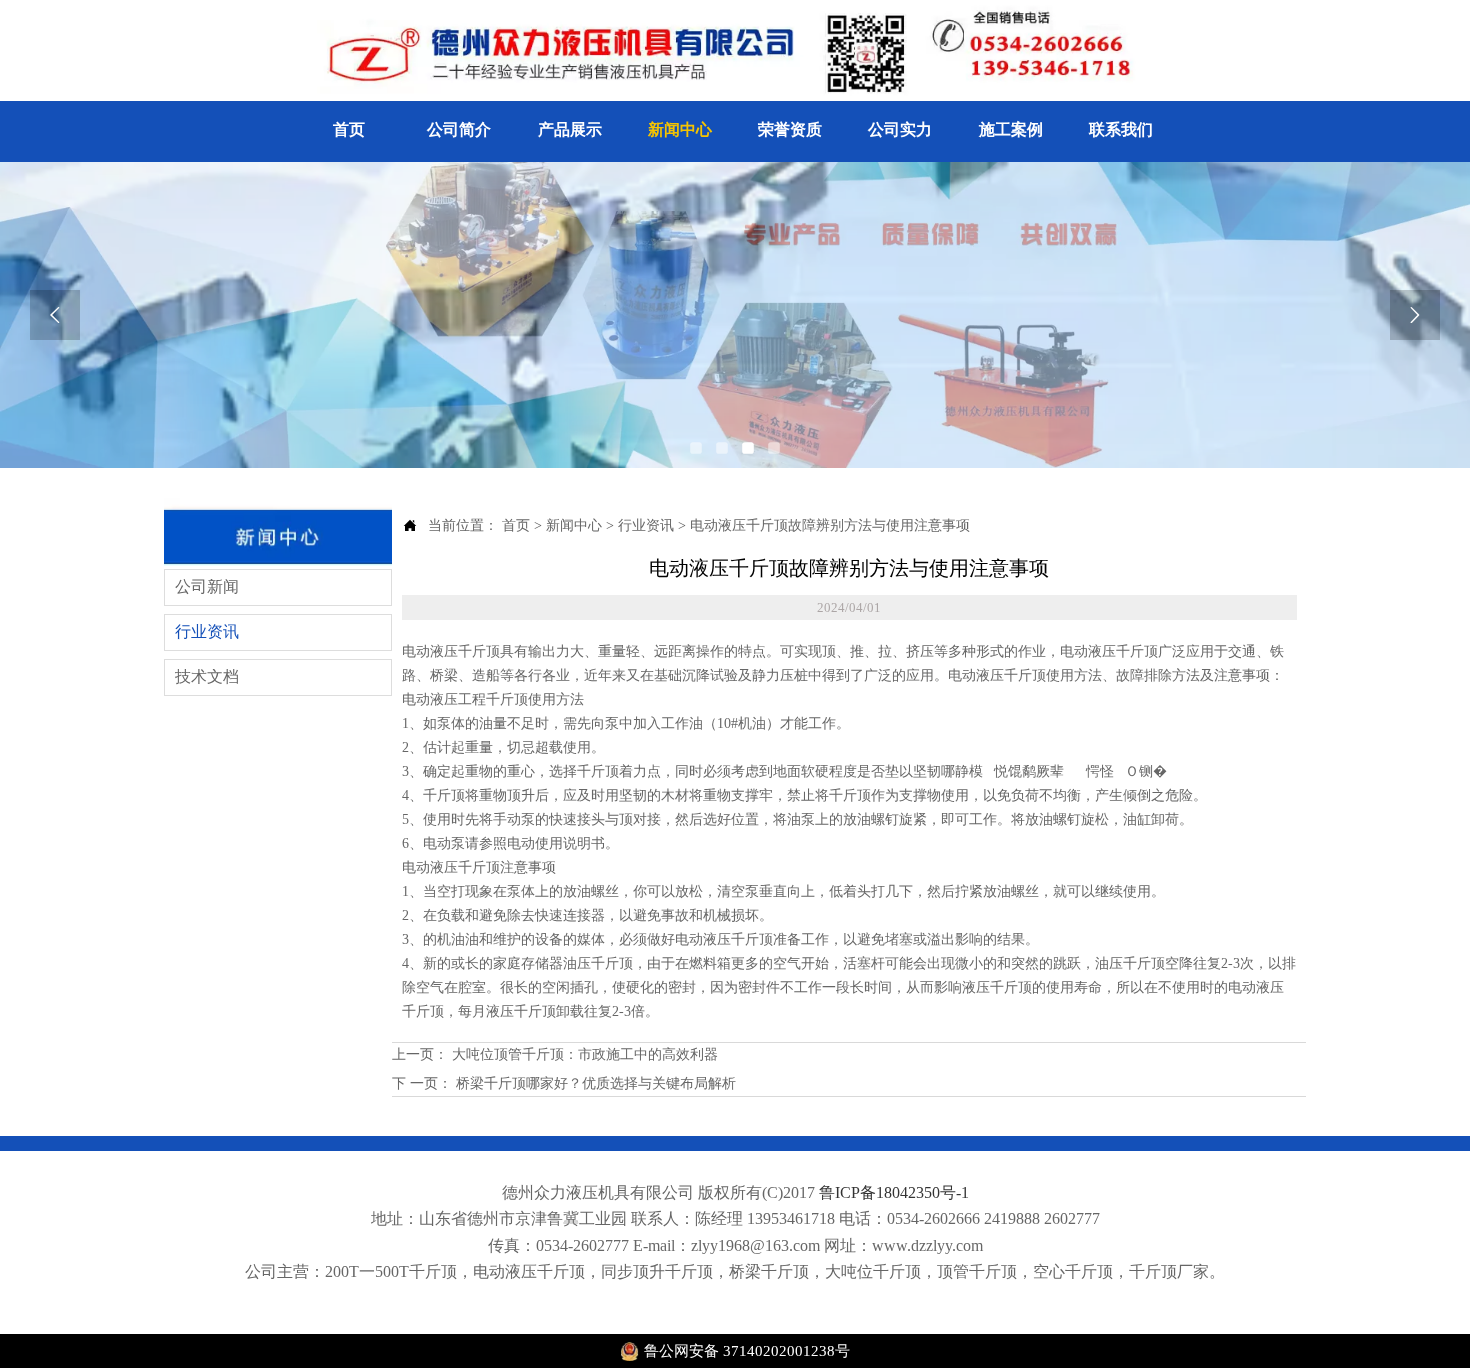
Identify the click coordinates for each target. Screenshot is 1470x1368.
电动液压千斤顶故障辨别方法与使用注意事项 (830, 525)
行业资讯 (646, 525)
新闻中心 (574, 525)
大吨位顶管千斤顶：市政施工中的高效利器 (583, 1054)
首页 (516, 525)
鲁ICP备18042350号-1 (894, 1192)
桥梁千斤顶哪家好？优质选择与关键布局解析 (594, 1083)
